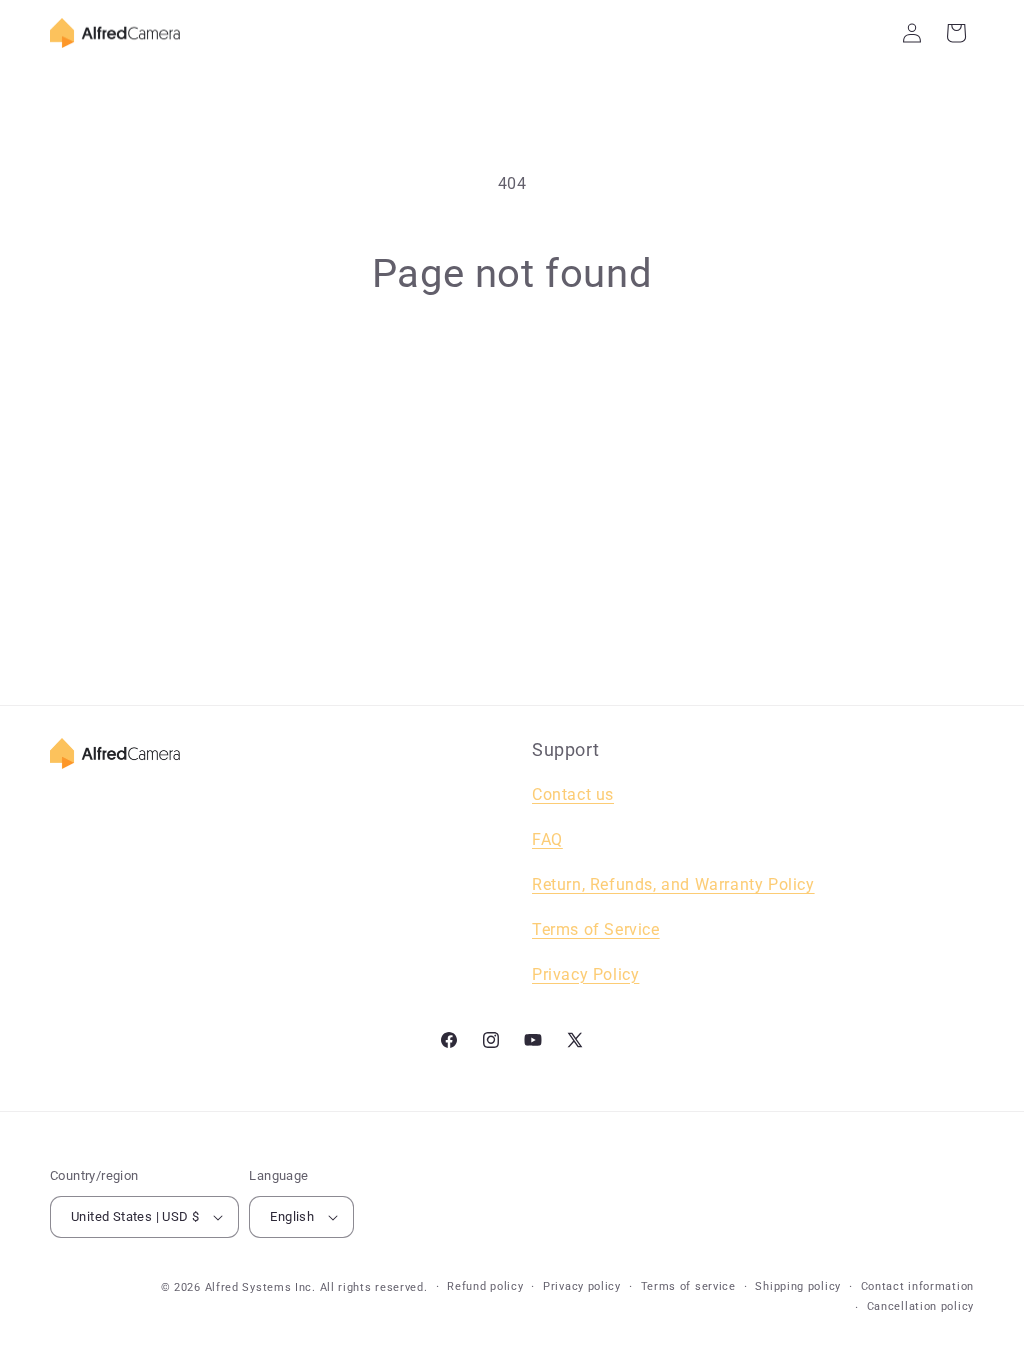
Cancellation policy (920, 1306)
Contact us (573, 794)
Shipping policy (798, 1286)
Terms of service (688, 1286)
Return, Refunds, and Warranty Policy (673, 884)
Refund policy (485, 1286)
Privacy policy (582, 1286)
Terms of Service (596, 929)
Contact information (917, 1286)
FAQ (547, 839)
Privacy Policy (585, 974)
